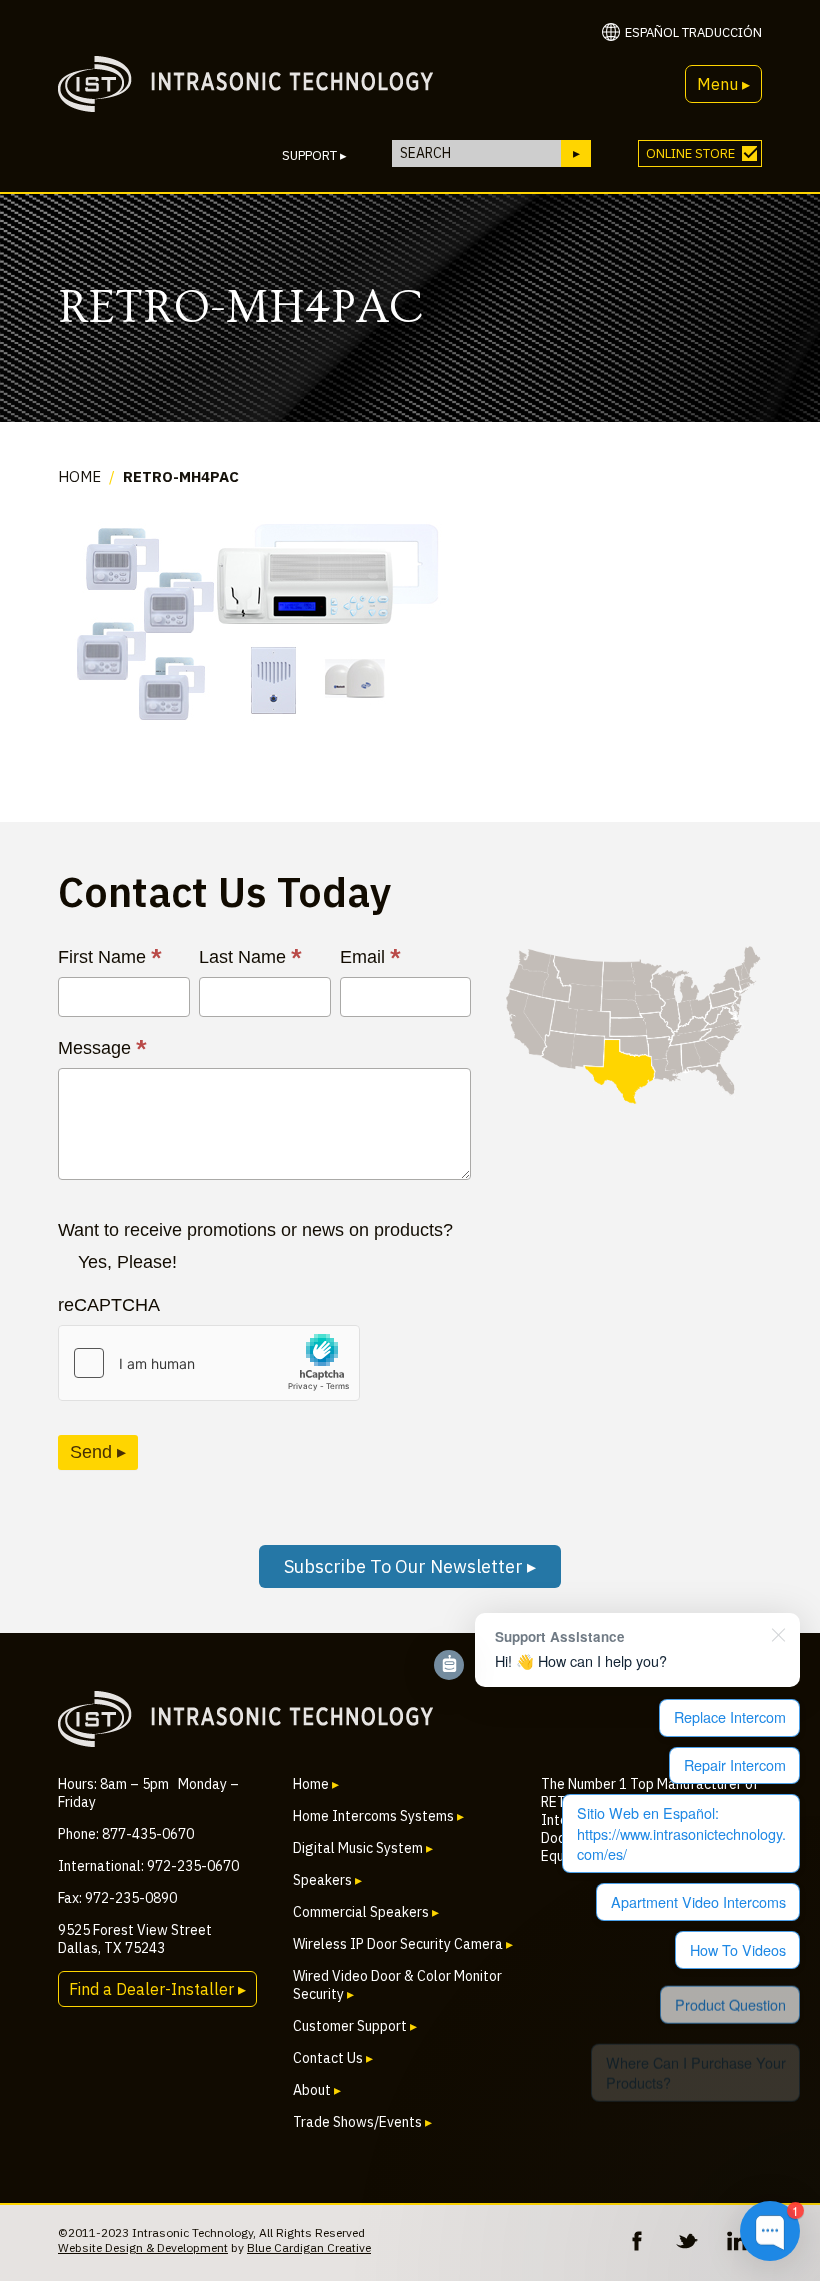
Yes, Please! (127, 1262)
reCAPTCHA (109, 1305)
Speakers (327, 1880)
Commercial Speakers (366, 1912)
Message (102, 1048)
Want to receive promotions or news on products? (255, 1230)
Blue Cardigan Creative (309, 2247)
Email (370, 957)
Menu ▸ (723, 84)
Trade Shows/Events (362, 2122)
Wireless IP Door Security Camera (403, 1944)
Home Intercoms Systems (378, 1816)
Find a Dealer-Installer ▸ (157, 1989)
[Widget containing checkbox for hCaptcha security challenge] (209, 1363)
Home (79, 476)
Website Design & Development (143, 2247)
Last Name (250, 957)
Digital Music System (363, 1848)
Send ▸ (98, 1452)
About (317, 2090)
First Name (110, 957)
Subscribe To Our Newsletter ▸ (410, 1566)
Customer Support (355, 2026)
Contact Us (333, 2058)
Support (314, 155)
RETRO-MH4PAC (181, 476)
